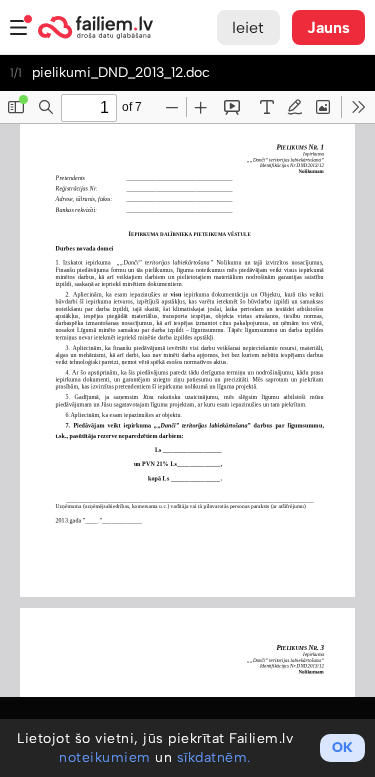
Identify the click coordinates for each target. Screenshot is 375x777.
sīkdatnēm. (214, 757)
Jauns (329, 27)
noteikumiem (105, 757)
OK (342, 747)
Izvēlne (19, 27)
